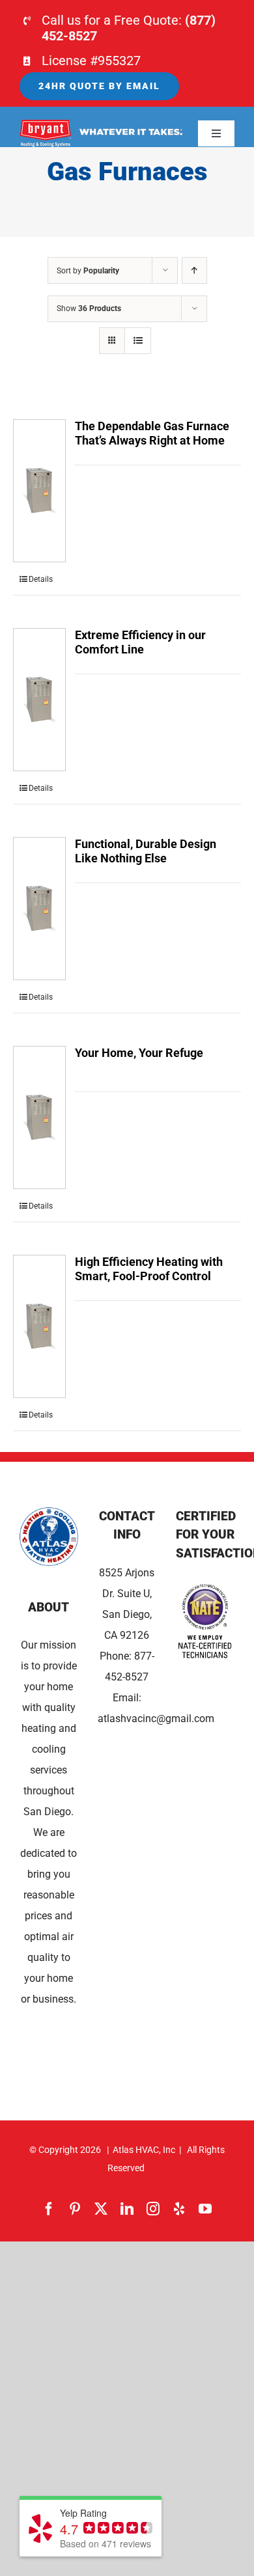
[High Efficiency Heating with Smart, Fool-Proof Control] (39, 1326)
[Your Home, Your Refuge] (39, 1117)
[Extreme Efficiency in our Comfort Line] (39, 700)
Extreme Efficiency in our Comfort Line (140, 642)
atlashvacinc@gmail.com (156, 1719)
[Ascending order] (194, 270)
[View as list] (138, 341)
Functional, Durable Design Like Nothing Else (146, 851)
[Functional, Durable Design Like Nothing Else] (39, 909)
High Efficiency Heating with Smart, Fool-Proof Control (149, 1269)
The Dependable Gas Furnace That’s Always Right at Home (152, 433)
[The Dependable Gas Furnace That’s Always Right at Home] (39, 491)
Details (41, 579)
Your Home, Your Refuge (139, 1053)
